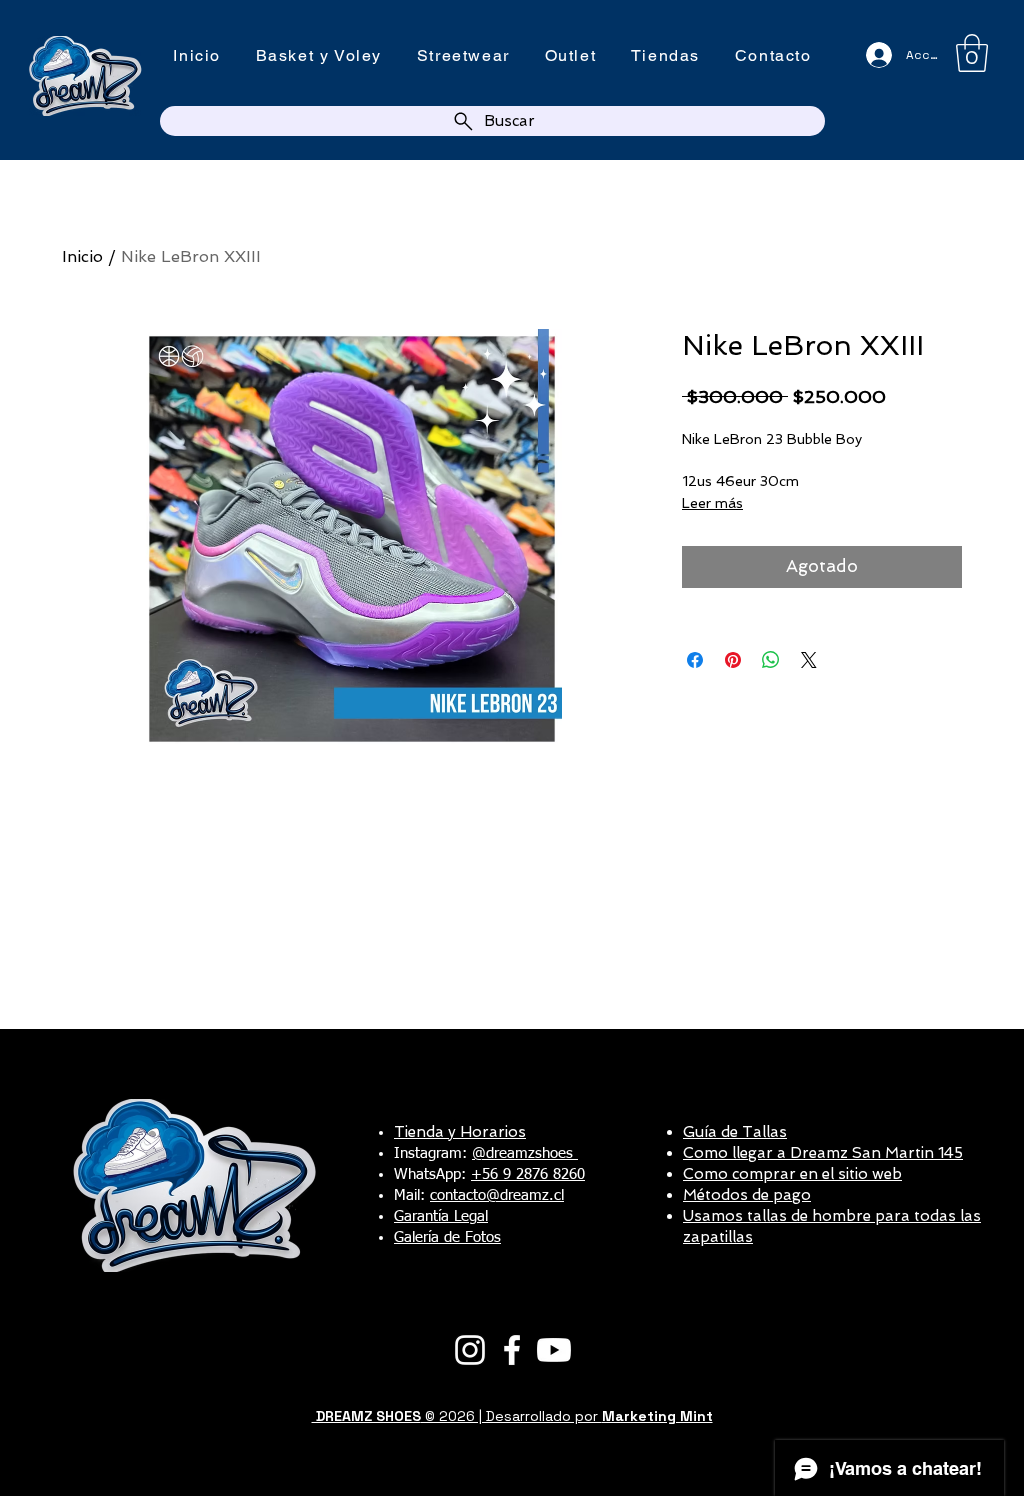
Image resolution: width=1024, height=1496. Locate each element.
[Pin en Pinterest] (733, 660)
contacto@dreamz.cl (497, 1195)
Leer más (712, 503)
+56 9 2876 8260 (528, 1174)
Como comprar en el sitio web (792, 1174)
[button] (972, 53)
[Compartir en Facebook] (695, 660)
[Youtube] (554, 1350)
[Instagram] (470, 1350)
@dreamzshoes (525, 1153)
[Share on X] (809, 660)
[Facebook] (512, 1350)
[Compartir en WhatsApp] (771, 660)
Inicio (82, 256)
